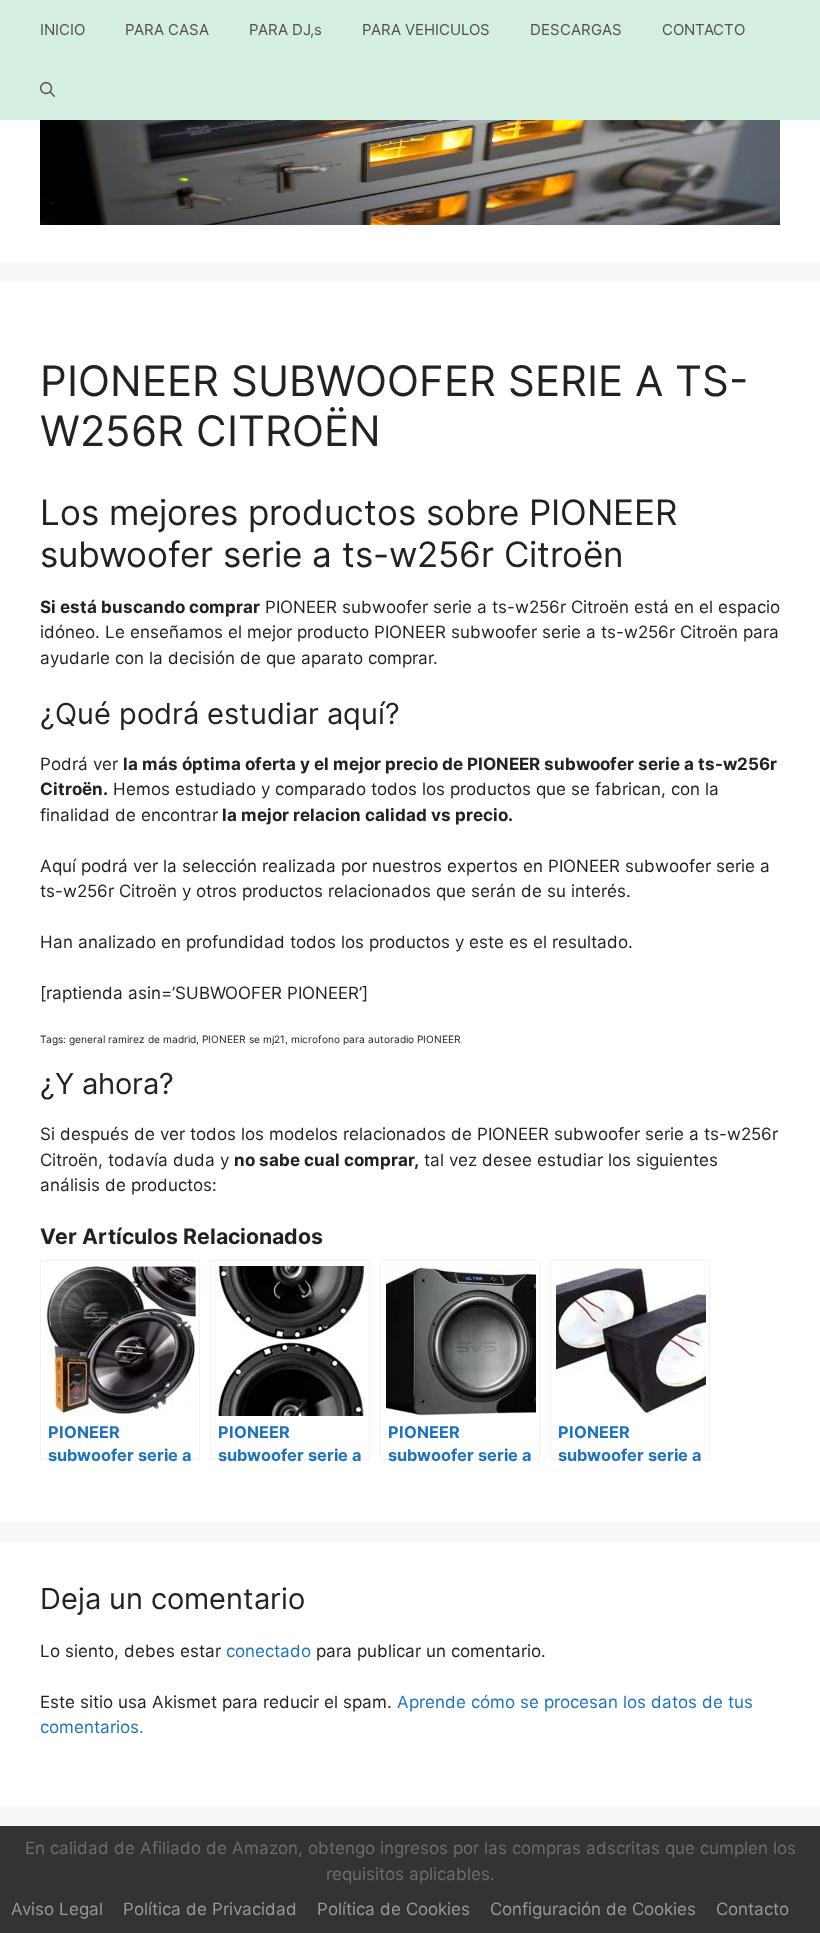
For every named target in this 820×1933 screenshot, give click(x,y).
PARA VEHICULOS (426, 29)
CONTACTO (703, 29)
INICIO (62, 29)
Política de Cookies (393, 1909)
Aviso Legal (57, 1909)
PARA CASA (167, 29)
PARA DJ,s (285, 29)
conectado (268, 1651)
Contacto (752, 1909)
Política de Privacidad (210, 1909)
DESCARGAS (576, 29)
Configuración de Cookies (593, 1909)
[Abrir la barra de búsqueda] (47, 90)
